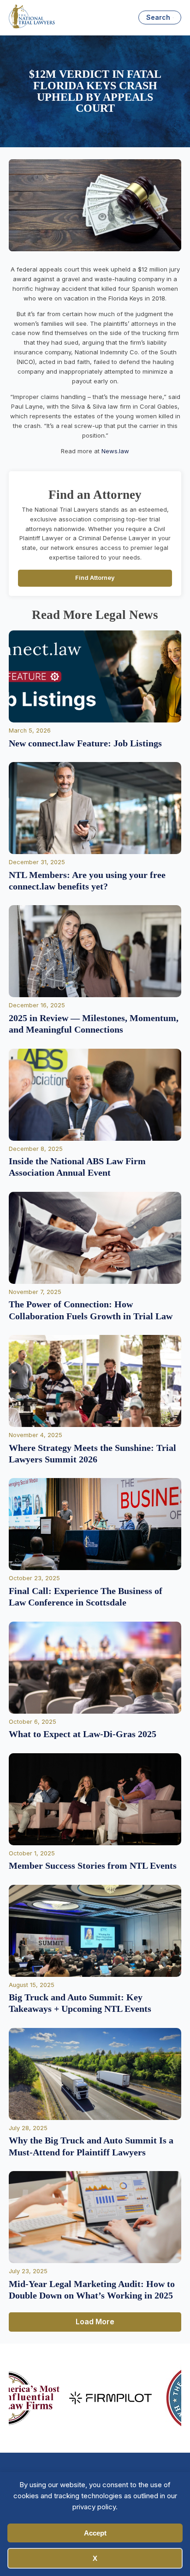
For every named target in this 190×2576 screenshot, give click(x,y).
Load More (95, 2322)
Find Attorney (95, 578)
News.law (115, 451)
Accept (95, 2533)
